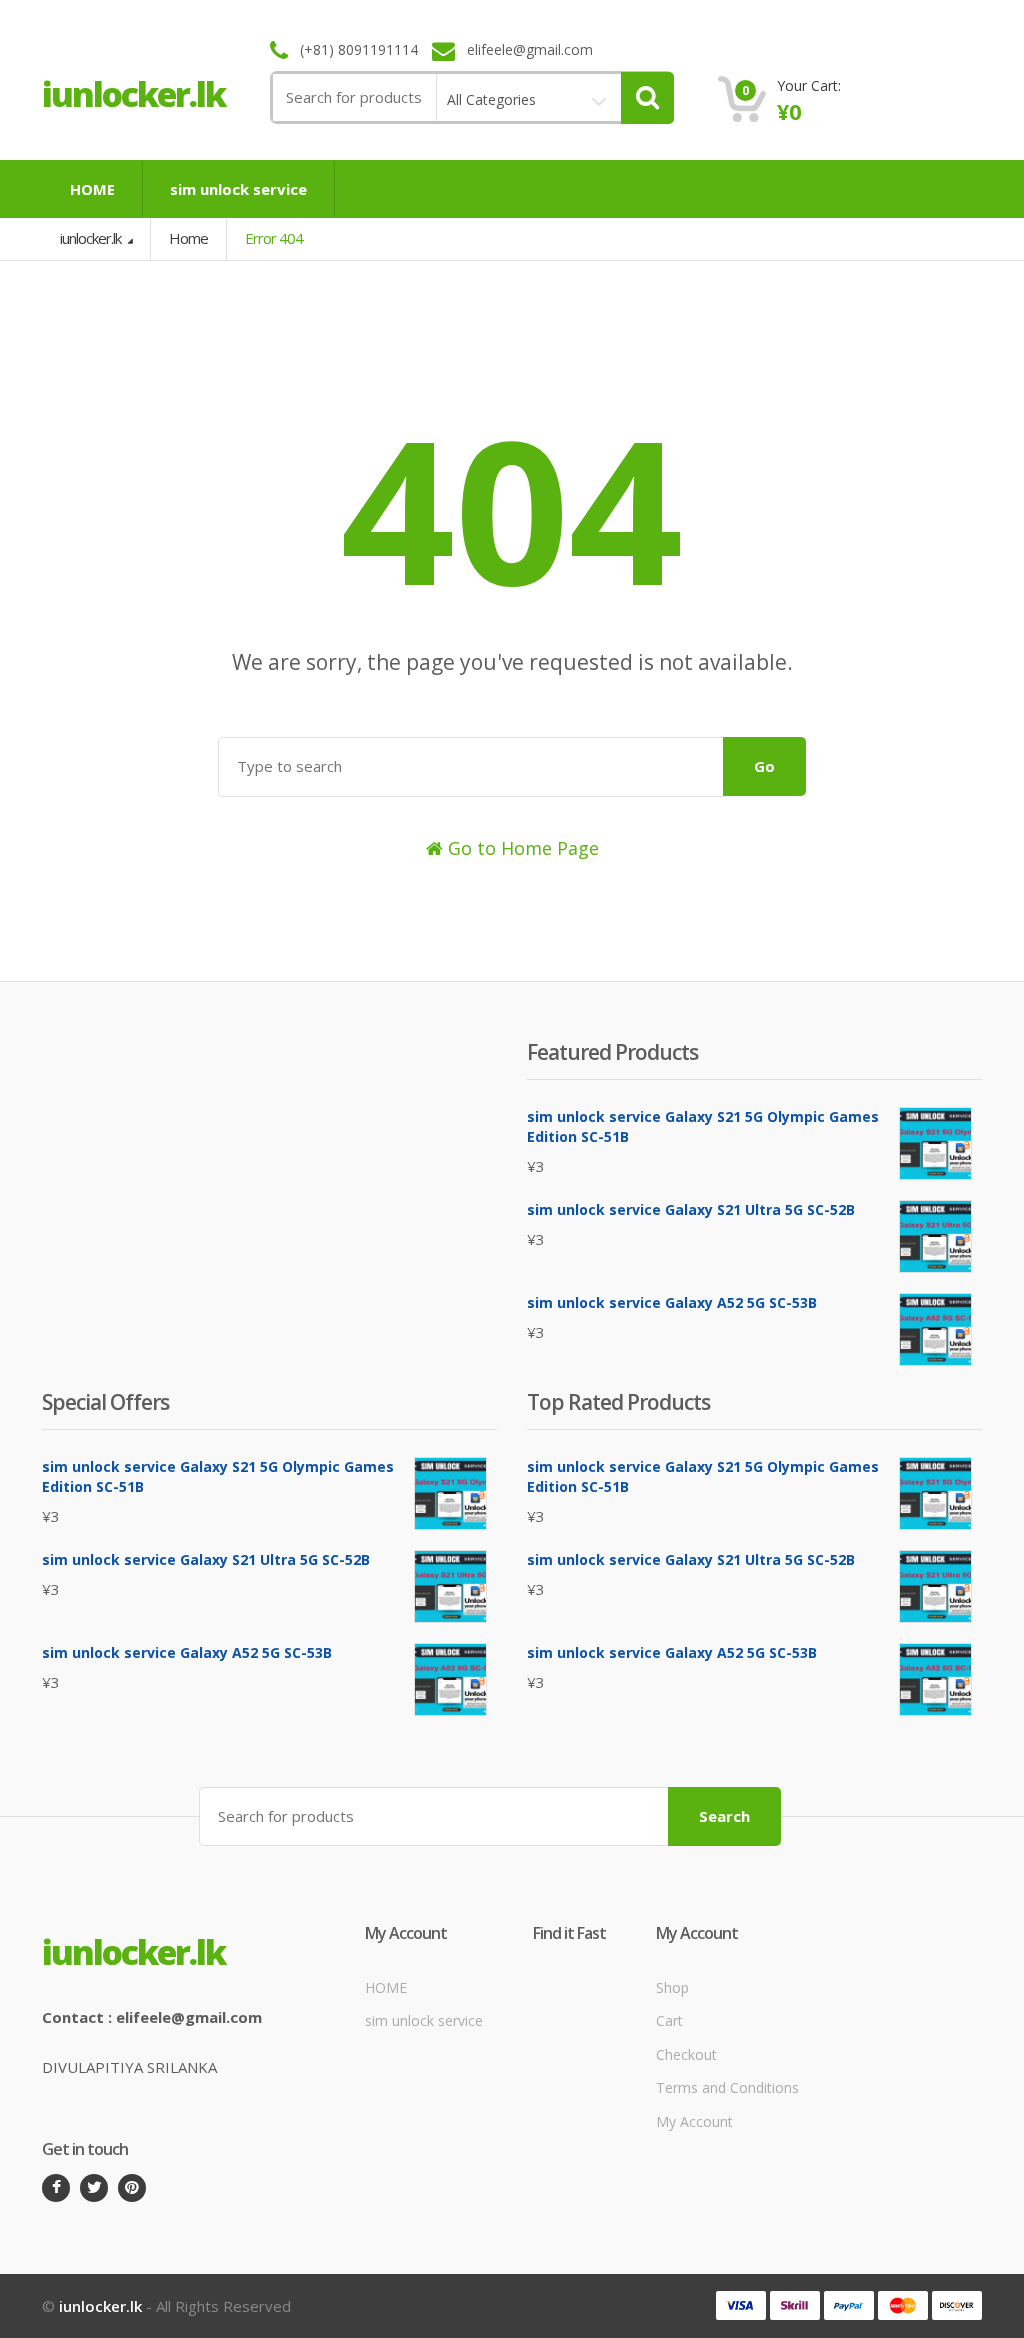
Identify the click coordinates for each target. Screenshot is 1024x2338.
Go (764, 766)
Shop (672, 1987)
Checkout (686, 2054)
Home (188, 238)
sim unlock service (238, 189)
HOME (92, 189)
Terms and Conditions (727, 2087)
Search (724, 1816)
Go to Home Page (521, 848)
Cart (669, 2020)
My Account (694, 2121)
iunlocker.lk (92, 238)
